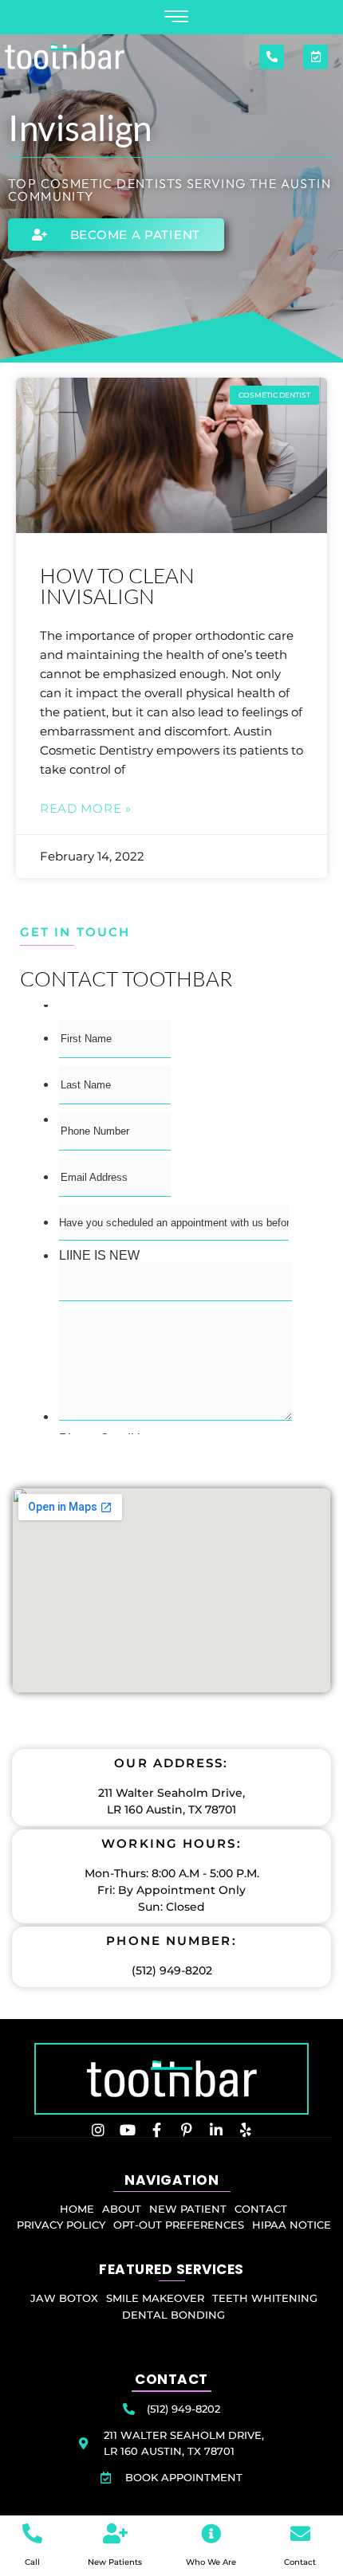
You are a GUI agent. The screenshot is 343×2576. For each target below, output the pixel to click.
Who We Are (211, 2562)
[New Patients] (115, 2533)
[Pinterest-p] (187, 2130)
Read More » (86, 808)
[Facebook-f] (157, 2130)
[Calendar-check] (315, 57)
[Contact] (300, 2533)
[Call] (32, 2533)
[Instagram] (98, 2130)
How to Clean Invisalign (117, 586)
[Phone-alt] (272, 57)
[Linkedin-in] (216, 2130)
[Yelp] (246, 2130)
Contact (300, 2562)
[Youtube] (128, 2130)
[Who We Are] (211, 2533)
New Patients (115, 2562)
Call (32, 2562)
